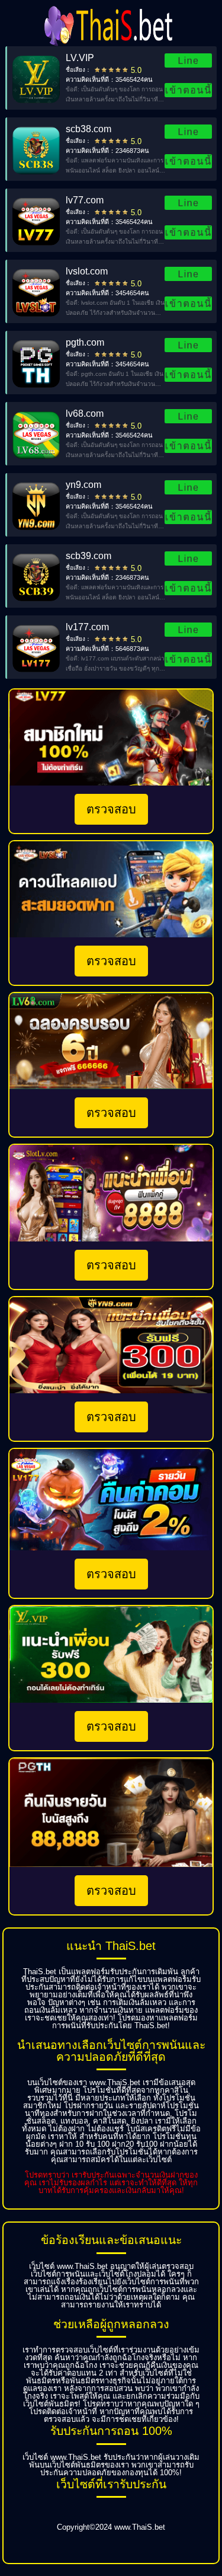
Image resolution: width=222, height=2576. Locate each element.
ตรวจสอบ (111, 809)
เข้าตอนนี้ (188, 90)
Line (188, 60)
